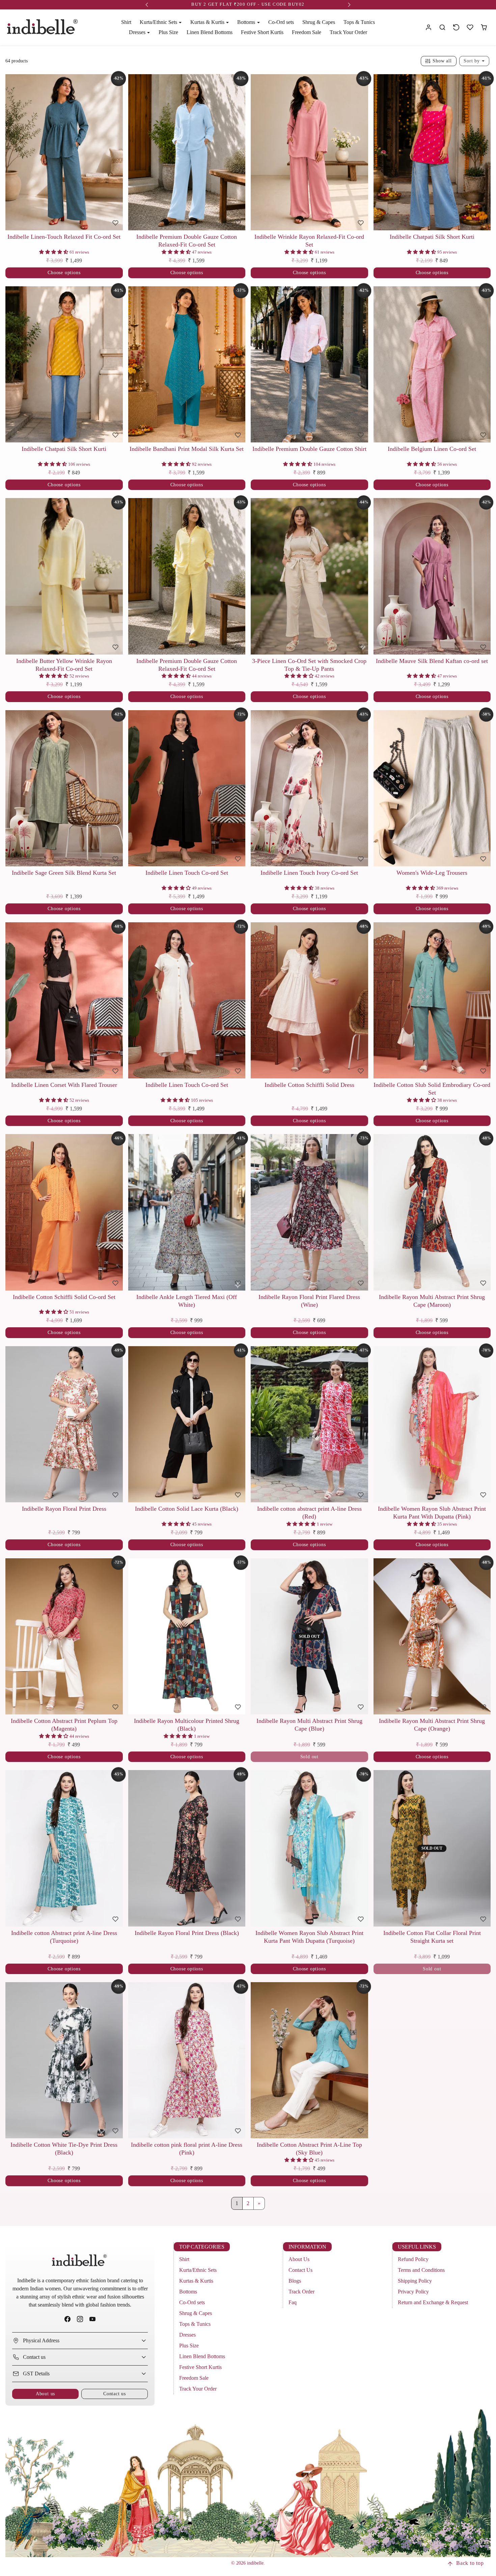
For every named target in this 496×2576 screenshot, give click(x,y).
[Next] (116, 152)
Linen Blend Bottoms (210, 32)
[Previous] (12, 152)
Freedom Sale (307, 32)
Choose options (64, 272)
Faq (293, 2302)
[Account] (429, 27)
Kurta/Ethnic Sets (198, 2270)
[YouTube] (93, 2319)
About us (45, 2394)
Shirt (126, 22)
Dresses (187, 2335)
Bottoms (188, 2292)
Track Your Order (348, 32)
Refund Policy (413, 2259)
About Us (299, 2259)
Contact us (115, 2394)
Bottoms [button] (247, 22)
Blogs (295, 2281)
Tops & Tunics (359, 22)
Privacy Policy (413, 2292)
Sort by (472, 61)
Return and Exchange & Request (433, 2302)
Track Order (301, 2292)
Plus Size (168, 32)
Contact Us (300, 2270)
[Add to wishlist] (115, 223)
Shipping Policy (415, 2281)
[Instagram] (80, 2319)
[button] (443, 27)
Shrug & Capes (319, 22)
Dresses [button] (138, 32)
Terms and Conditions (421, 2270)
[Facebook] (67, 2319)
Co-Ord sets (281, 22)
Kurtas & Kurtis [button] (208, 22)
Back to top (470, 2563)
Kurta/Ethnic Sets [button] (159, 22)
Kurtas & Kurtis (196, 2281)
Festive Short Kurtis (262, 32)
